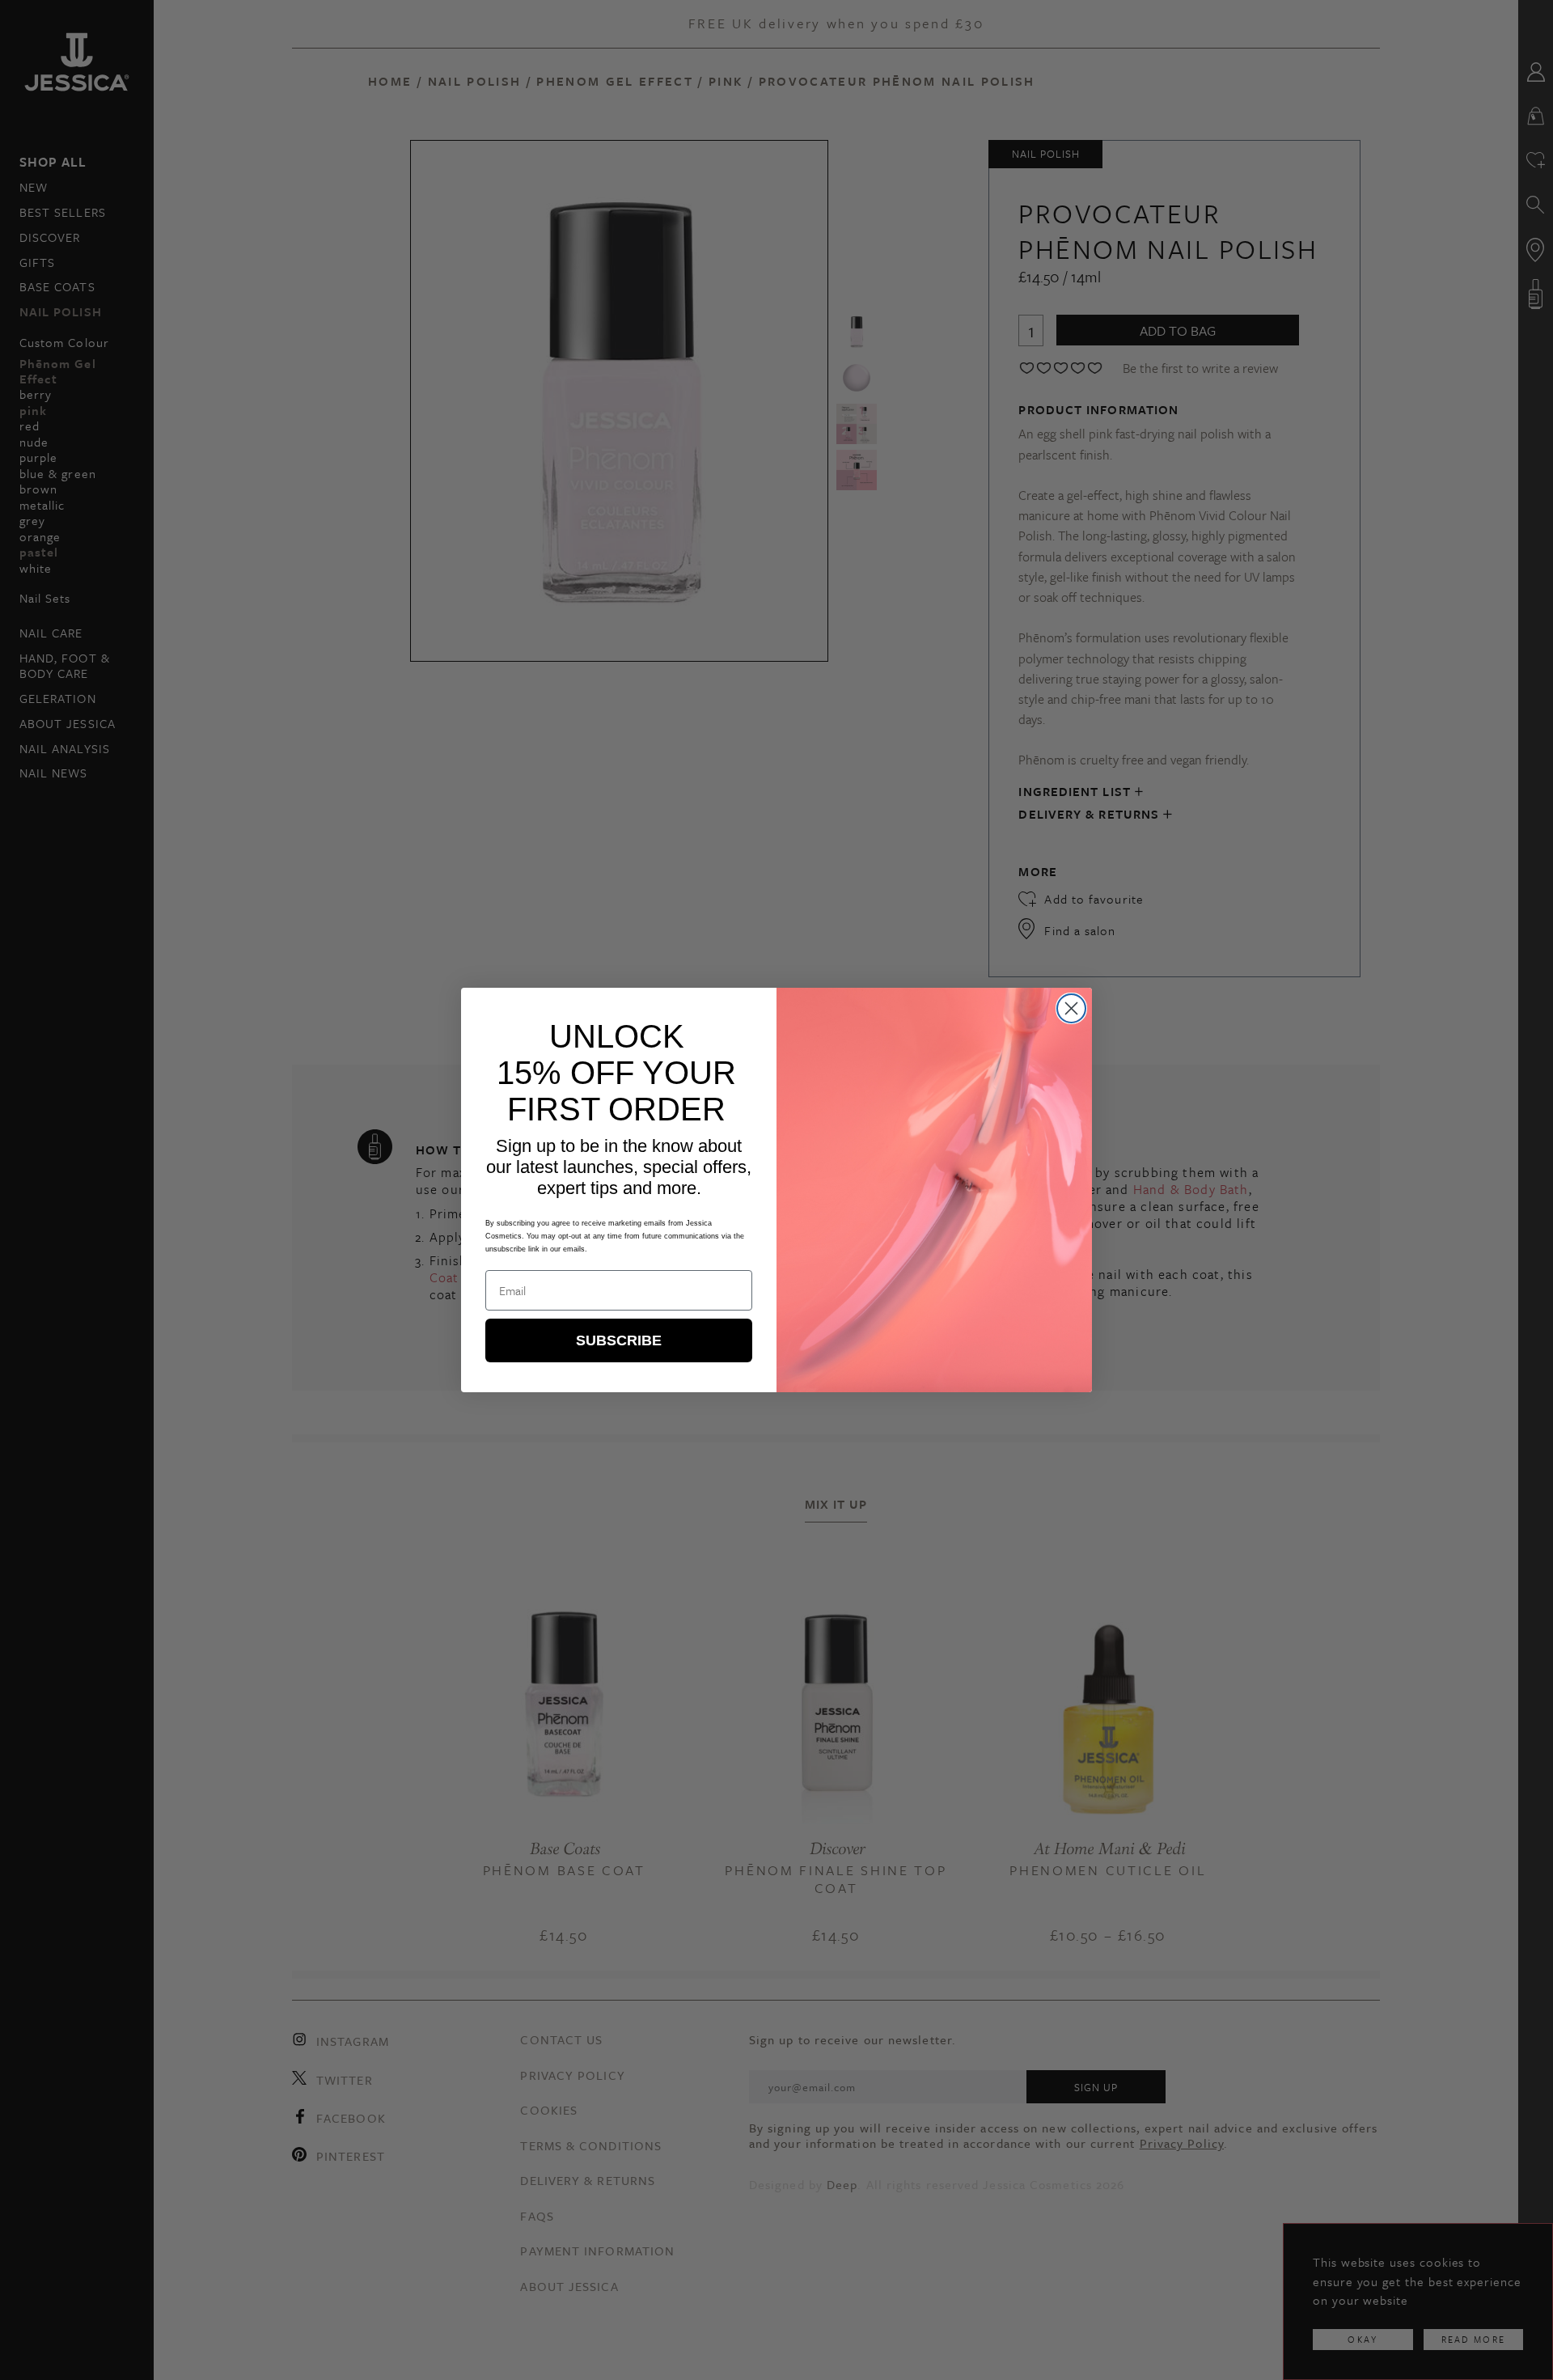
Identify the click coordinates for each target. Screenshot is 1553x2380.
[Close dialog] (1071, 1008)
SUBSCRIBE (619, 1340)
